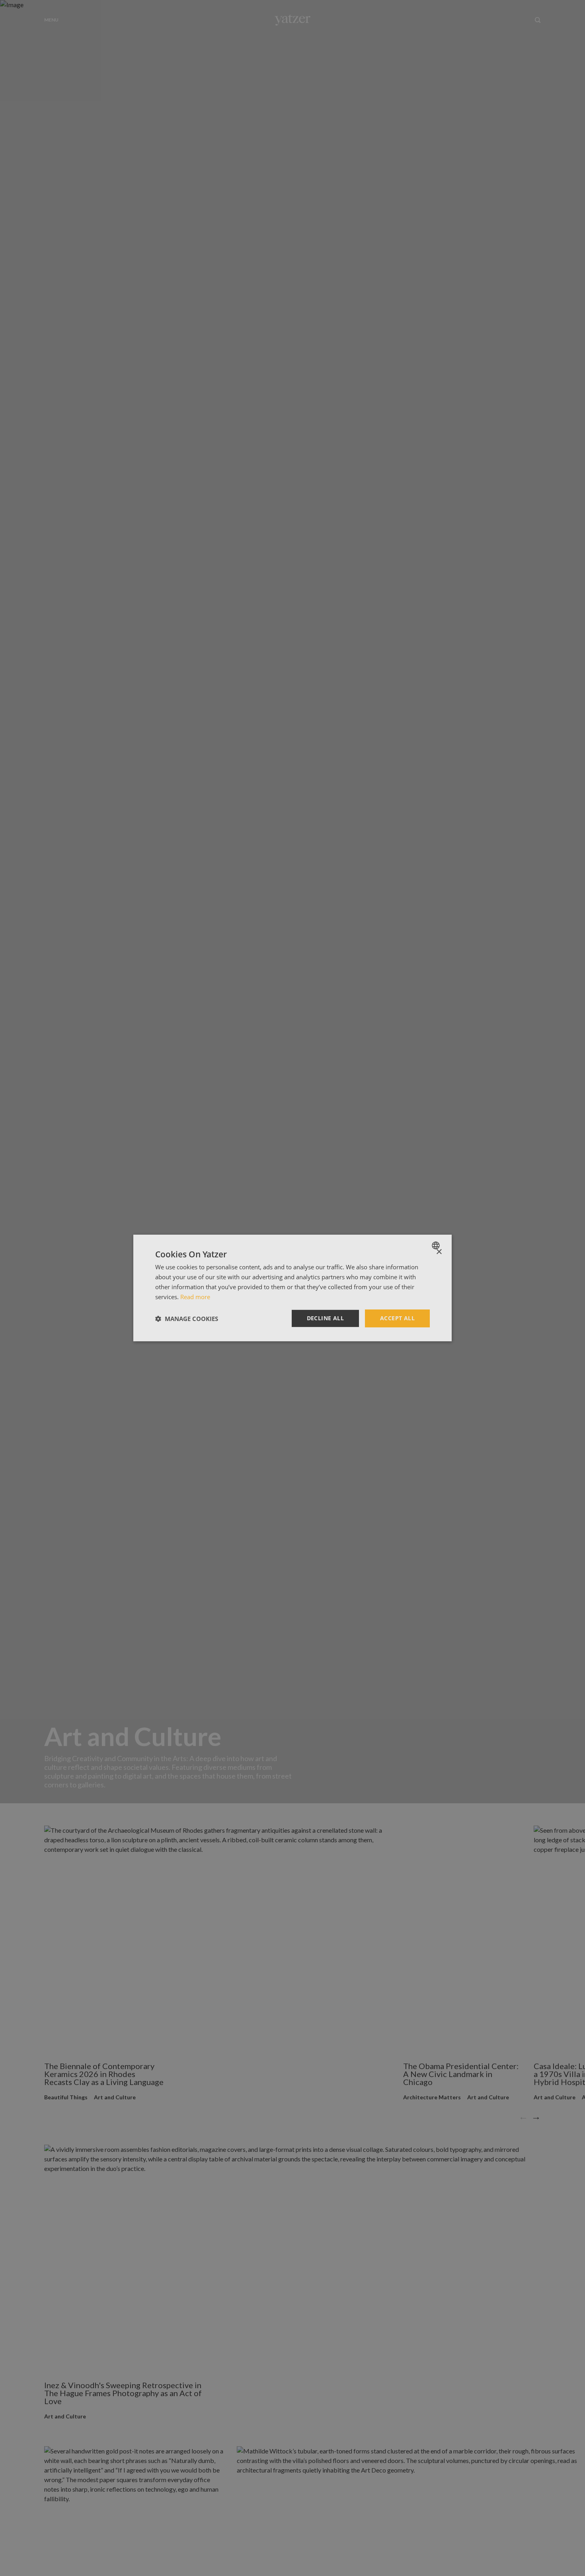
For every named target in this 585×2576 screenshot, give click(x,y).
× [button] (439, 1252)
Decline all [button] (325, 1318)
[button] (187, 1319)
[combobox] (437, 1245)
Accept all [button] (397, 1318)
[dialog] (292, 1288)
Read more (195, 1297)
